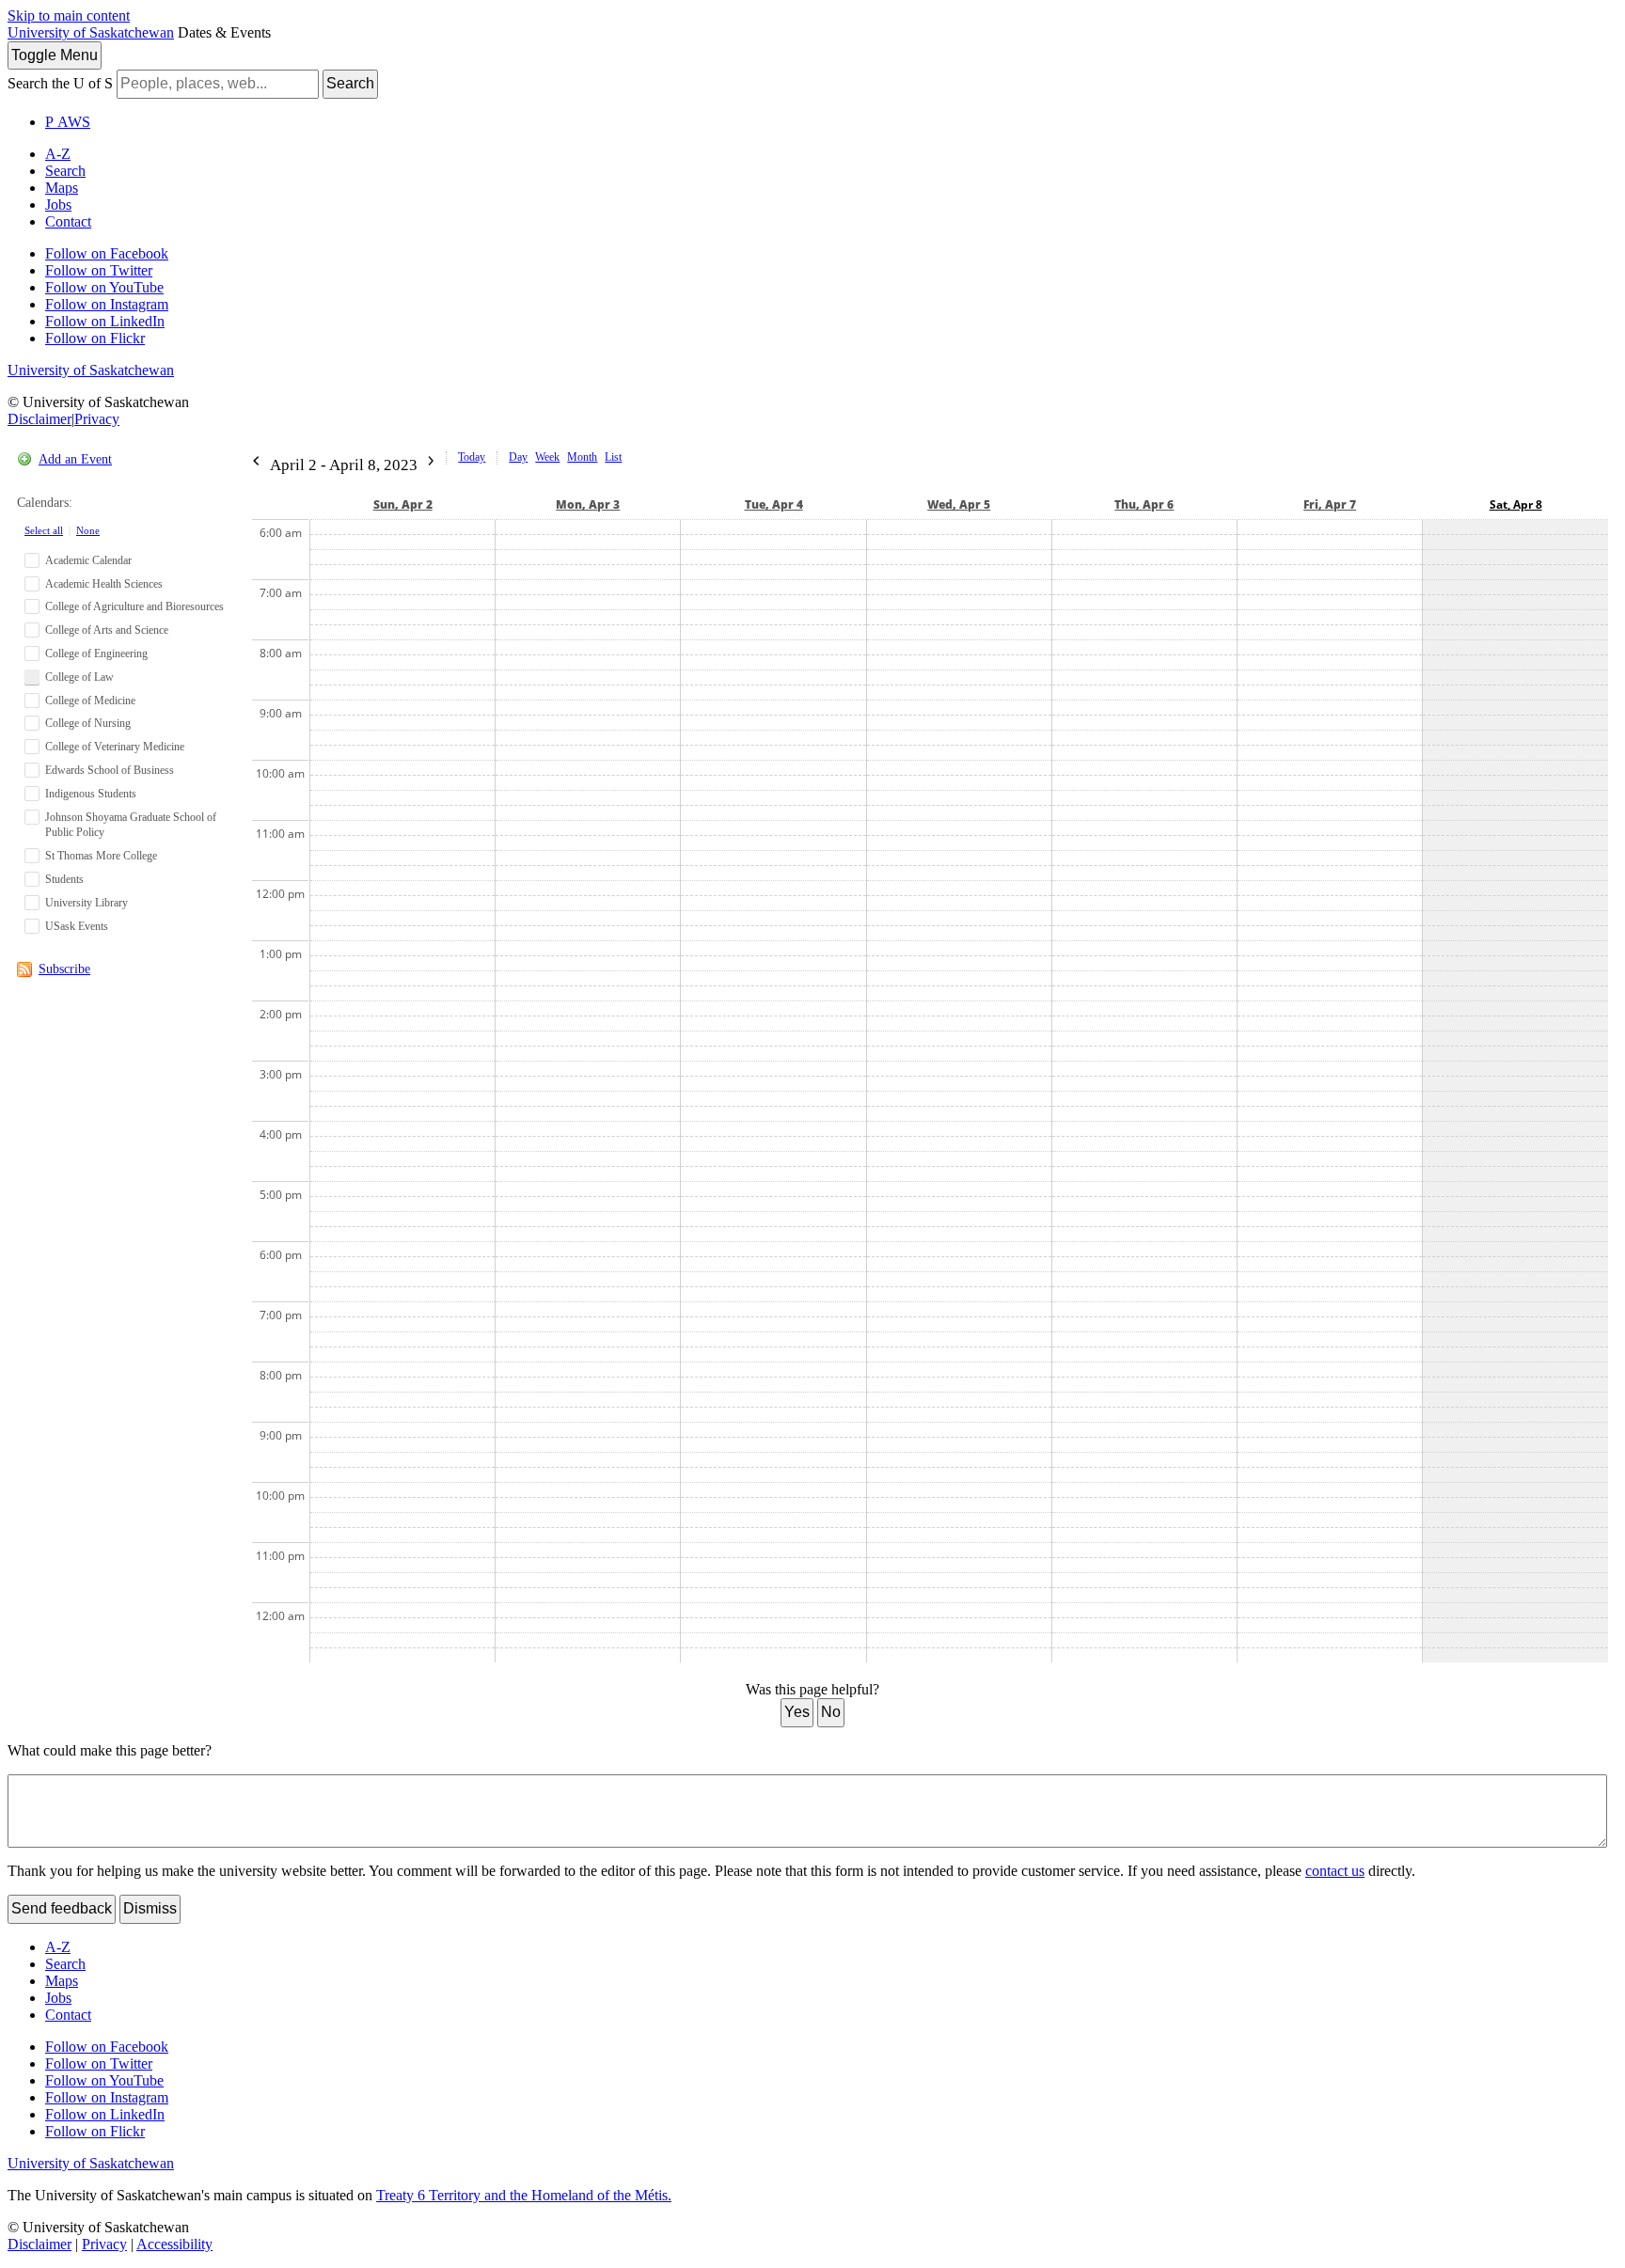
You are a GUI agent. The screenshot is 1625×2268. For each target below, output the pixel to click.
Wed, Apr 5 (959, 504)
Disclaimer (39, 419)
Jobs (58, 205)
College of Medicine (90, 701)
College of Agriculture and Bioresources (134, 606)
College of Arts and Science (107, 630)
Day (518, 457)
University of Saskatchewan (91, 32)
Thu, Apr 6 (1144, 504)
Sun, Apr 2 (403, 504)
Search (350, 83)
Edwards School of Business (110, 770)
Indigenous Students (91, 794)
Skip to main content (69, 16)
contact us (1335, 1871)
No (831, 1712)
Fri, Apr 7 (1330, 504)
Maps (62, 188)
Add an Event (75, 459)
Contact (68, 221)
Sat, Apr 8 (1516, 504)
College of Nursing (88, 723)
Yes (797, 1712)
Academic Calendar (88, 560)
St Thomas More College (101, 856)
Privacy (97, 419)
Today (472, 457)
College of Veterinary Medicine (115, 747)
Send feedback (62, 1908)
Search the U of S (60, 83)
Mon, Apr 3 (588, 504)
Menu (55, 55)
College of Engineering (96, 654)
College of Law (79, 677)
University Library (87, 903)
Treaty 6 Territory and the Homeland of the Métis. (524, 2195)
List (613, 457)
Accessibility (174, 2244)
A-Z (58, 154)
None (88, 530)
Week (547, 457)
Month (582, 457)
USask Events (77, 926)
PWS (68, 122)
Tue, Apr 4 (774, 504)
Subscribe (64, 969)
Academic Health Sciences (104, 584)
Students (64, 879)
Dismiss (150, 1908)
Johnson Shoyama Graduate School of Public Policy (131, 825)
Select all (44, 530)
